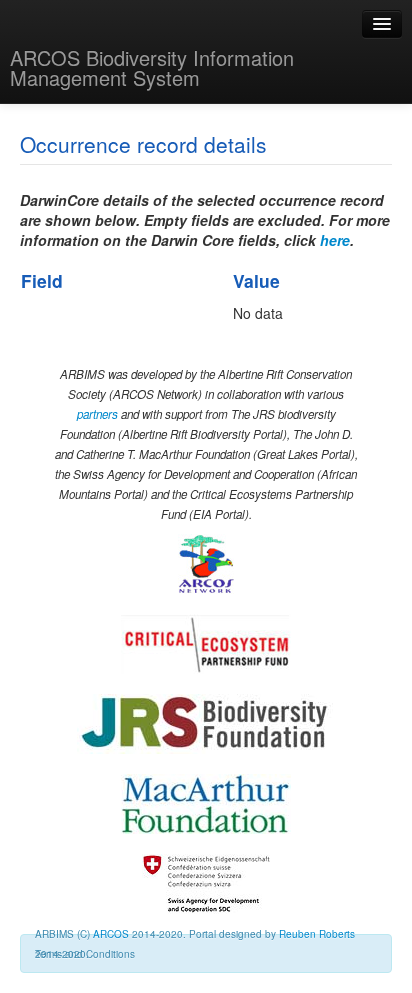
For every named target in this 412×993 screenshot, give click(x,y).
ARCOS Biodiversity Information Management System (152, 67)
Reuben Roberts (317, 934)
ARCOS (111, 934)
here (335, 240)
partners (97, 414)
